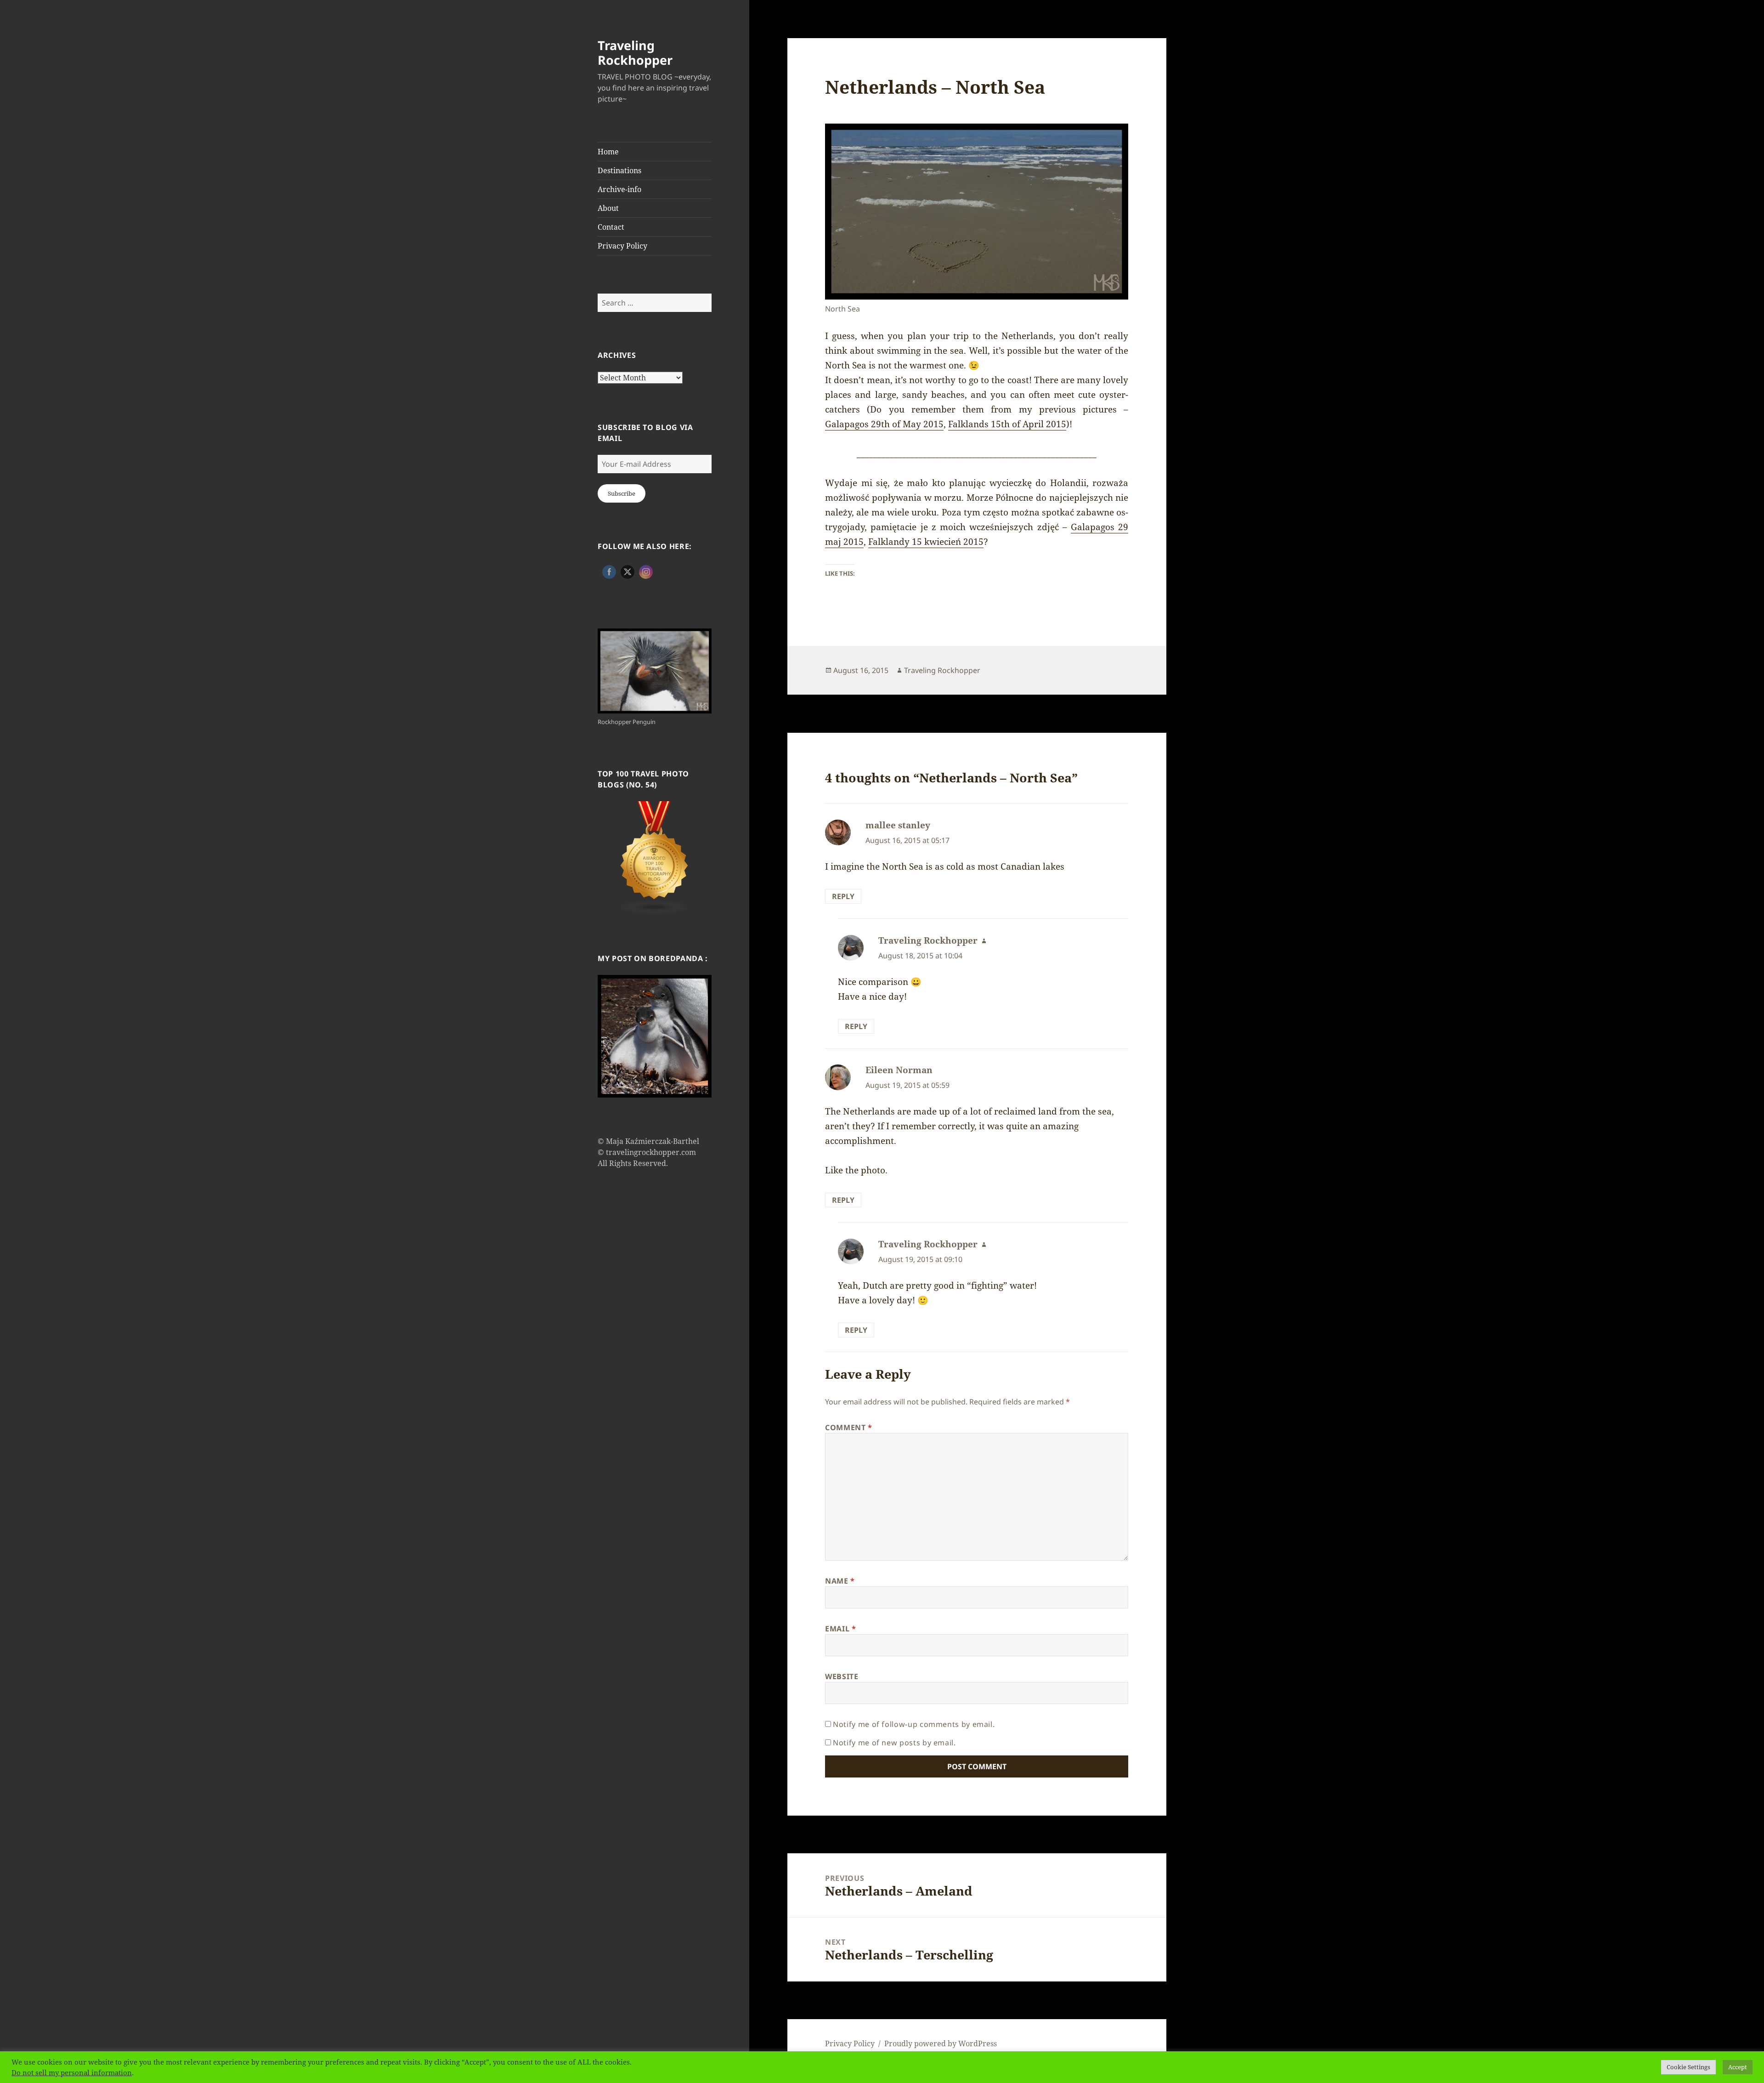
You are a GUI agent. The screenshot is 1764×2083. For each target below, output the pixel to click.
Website (842, 1676)
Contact (611, 227)
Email (840, 1629)
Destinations (619, 170)
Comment (849, 1427)
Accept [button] (1738, 2067)
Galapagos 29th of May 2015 (884, 424)
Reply (843, 896)
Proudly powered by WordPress (941, 2043)
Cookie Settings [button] (1688, 2067)
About (608, 208)
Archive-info (619, 189)
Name (840, 1581)
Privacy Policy (622, 246)
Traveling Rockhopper (635, 53)
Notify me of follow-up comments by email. (914, 1724)
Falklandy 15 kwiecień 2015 (926, 542)
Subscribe (622, 493)
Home (608, 152)
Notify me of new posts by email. (894, 1743)
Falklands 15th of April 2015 (1007, 424)
